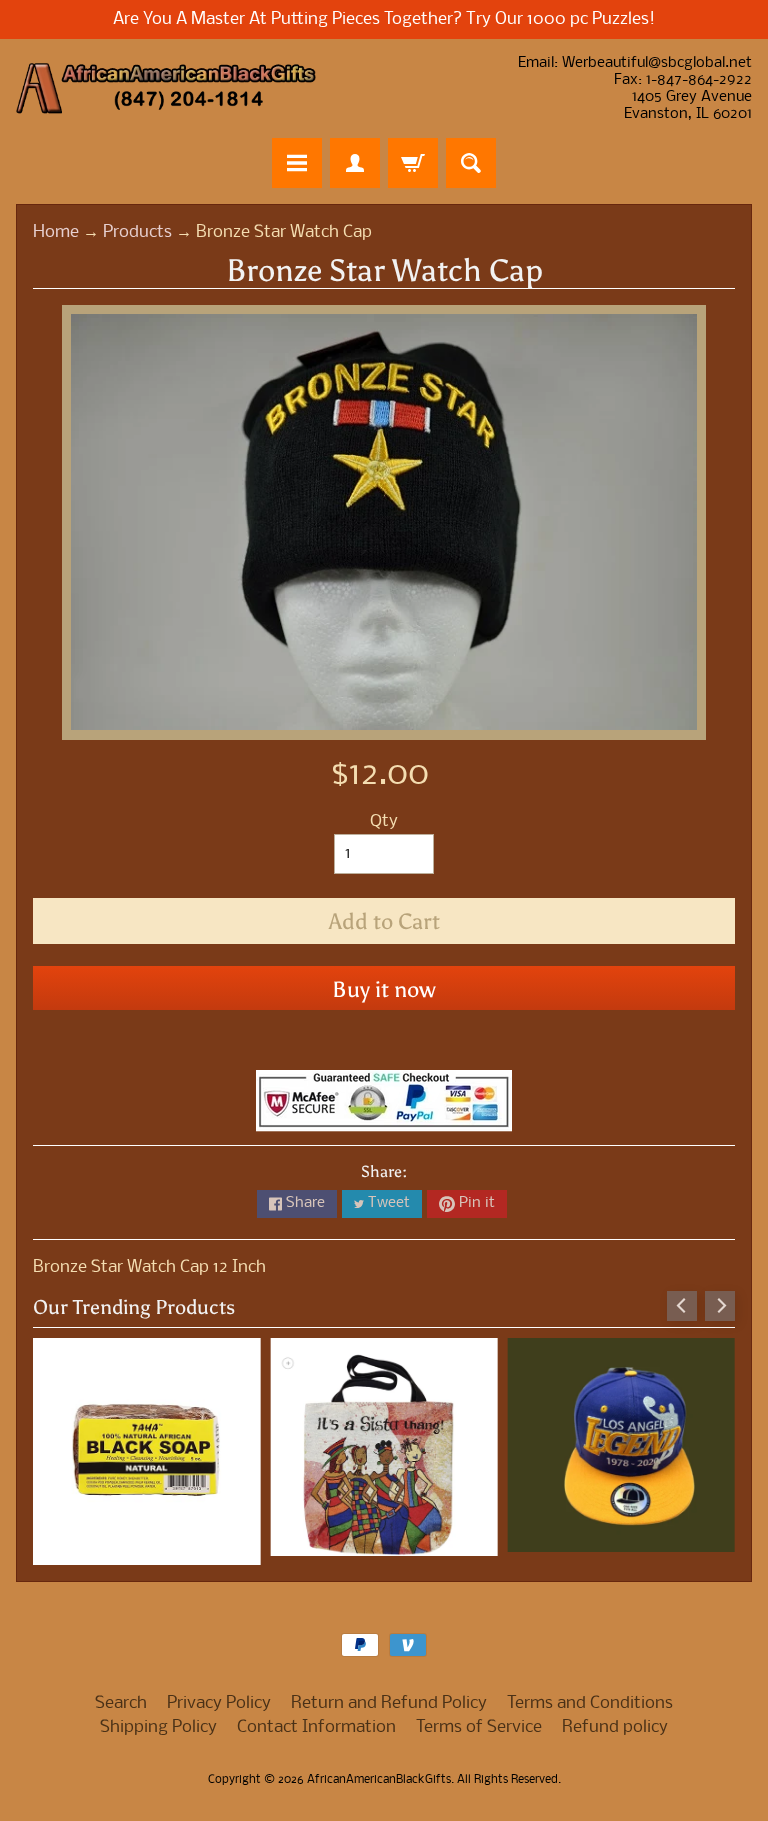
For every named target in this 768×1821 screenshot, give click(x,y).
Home (56, 232)
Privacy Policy (219, 1694)
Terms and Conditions (590, 1694)
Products (137, 232)
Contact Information (316, 1718)
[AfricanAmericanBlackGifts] (166, 88)
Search (121, 1694)
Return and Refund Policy (389, 1694)
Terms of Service (479, 1718)
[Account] (355, 163)
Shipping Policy (158, 1718)
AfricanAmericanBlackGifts (379, 1771)
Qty (384, 821)
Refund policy (615, 1718)
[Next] (720, 1306)
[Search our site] (471, 163)
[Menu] (297, 163)
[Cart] (413, 163)
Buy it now (384, 989)
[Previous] (682, 1306)
